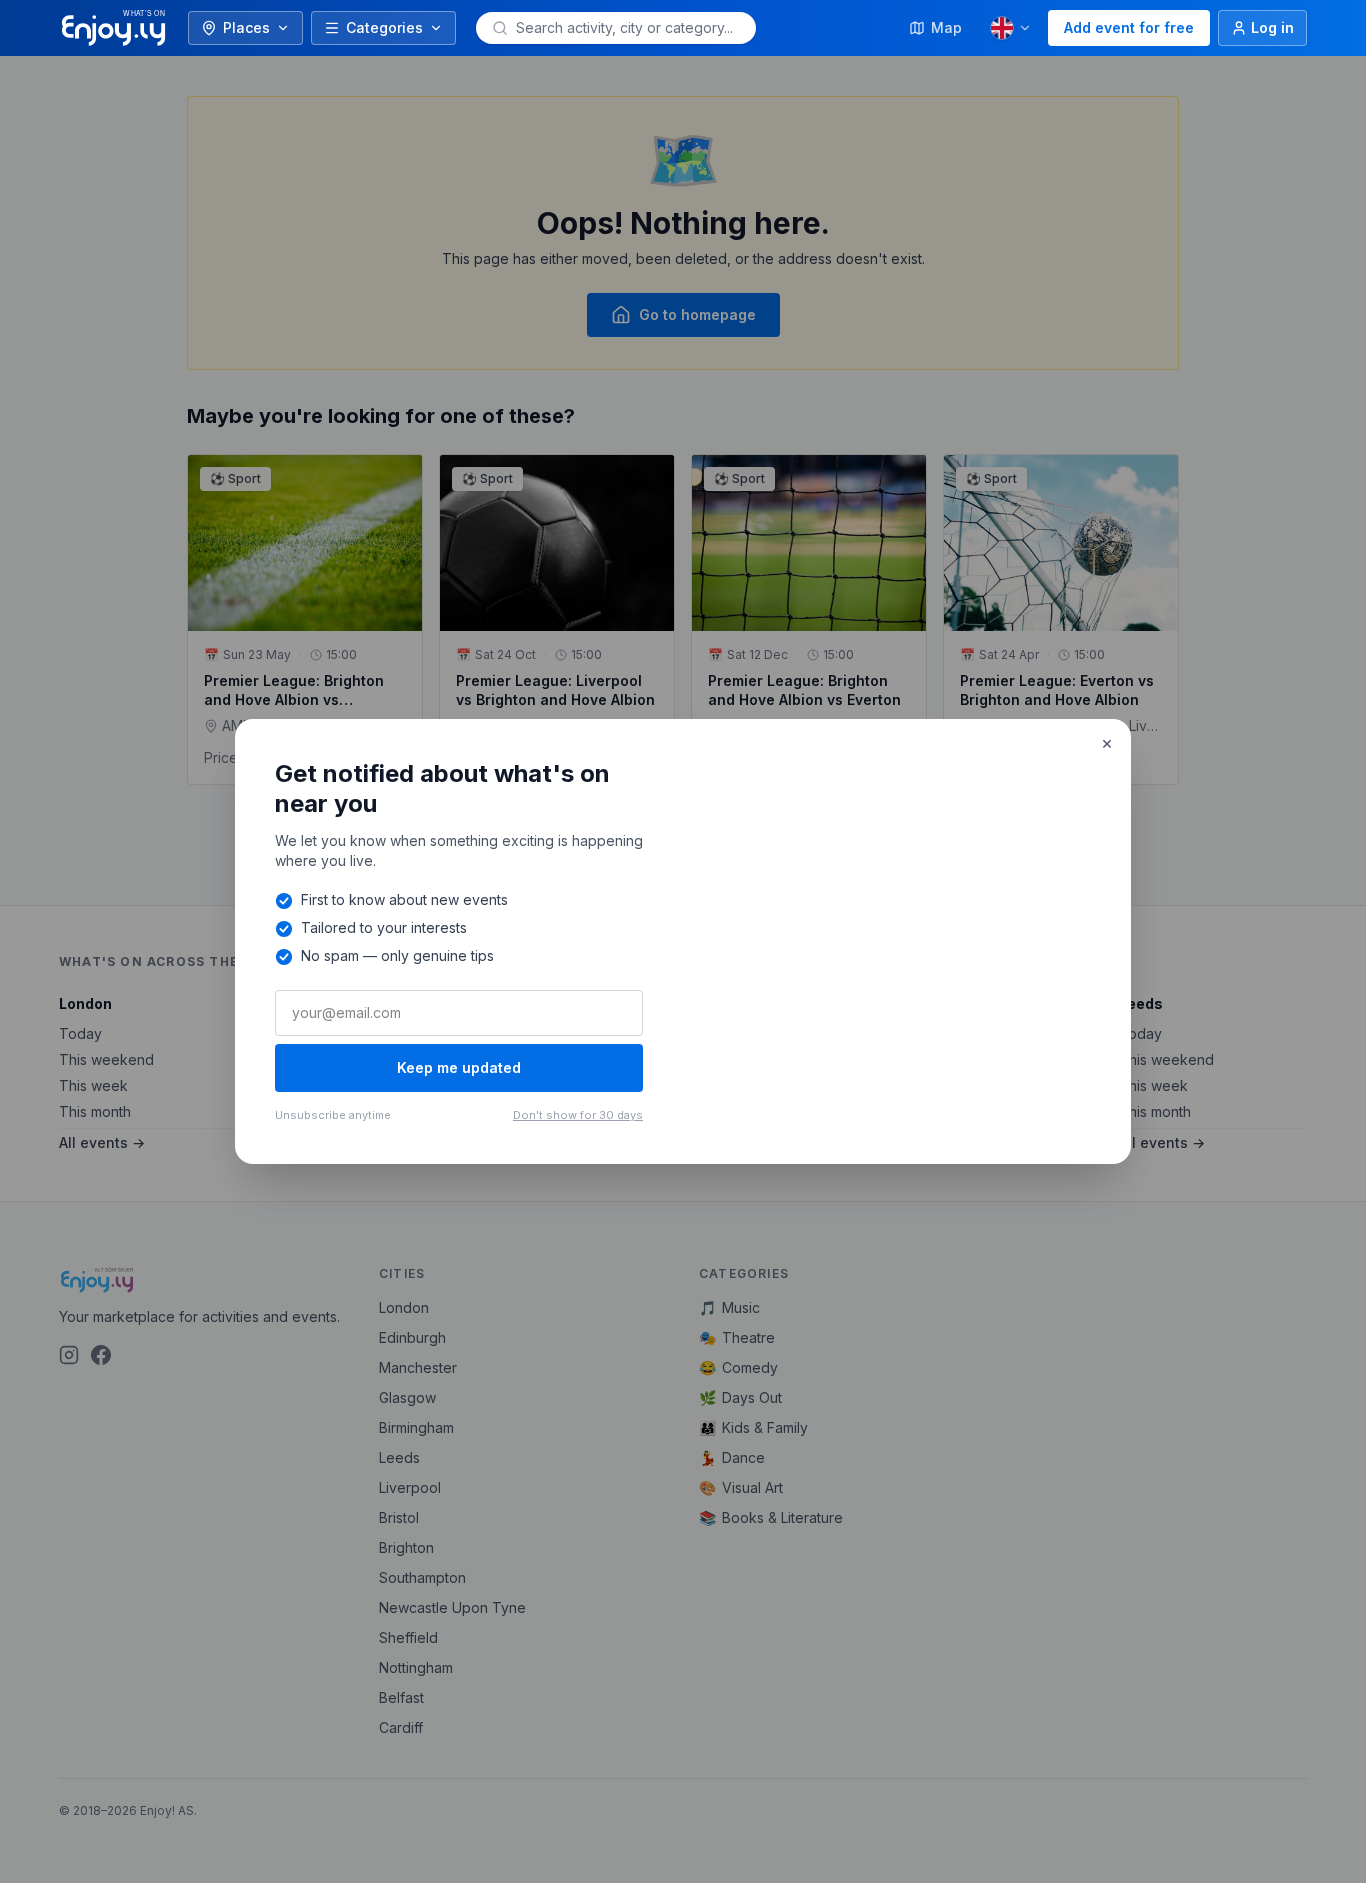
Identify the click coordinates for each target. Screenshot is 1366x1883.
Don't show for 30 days (578, 1115)
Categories (384, 27)
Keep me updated (459, 1067)
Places (246, 27)
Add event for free (1129, 27)
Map (946, 27)
